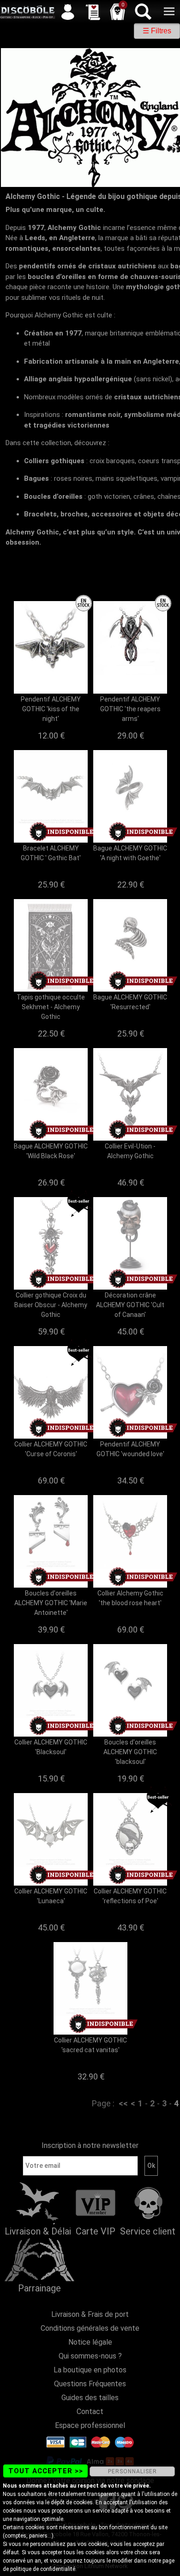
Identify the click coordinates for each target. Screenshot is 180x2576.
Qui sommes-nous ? (90, 2356)
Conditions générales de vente (90, 2328)
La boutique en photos (90, 2370)
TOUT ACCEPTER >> (46, 2471)
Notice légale (90, 2342)
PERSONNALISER (132, 2471)
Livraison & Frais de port (90, 2314)
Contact (90, 2412)
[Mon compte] (68, 12)
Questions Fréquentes (90, 2384)
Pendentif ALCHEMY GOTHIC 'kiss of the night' (51, 709)
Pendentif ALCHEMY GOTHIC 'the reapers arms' (130, 709)
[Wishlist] (93, 12)
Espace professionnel (90, 2425)
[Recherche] (143, 12)
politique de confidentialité (43, 2569)
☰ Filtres (157, 31)
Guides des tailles (90, 2398)
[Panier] (118, 12)
